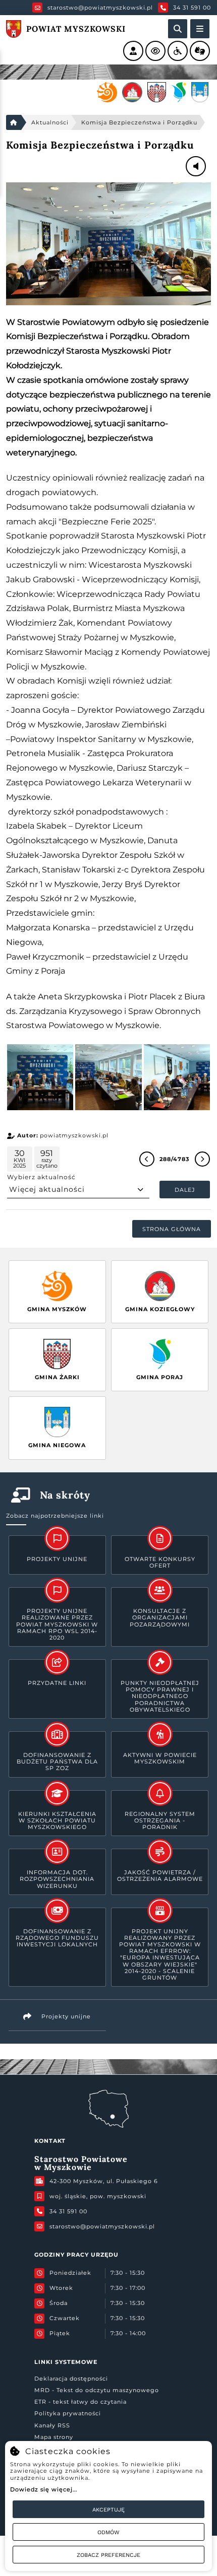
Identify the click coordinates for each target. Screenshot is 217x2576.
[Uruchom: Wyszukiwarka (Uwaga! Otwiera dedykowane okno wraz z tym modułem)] (178, 29)
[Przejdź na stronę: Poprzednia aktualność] (147, 1159)
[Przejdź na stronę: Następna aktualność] (202, 1159)
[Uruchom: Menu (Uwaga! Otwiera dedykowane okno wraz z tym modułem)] (200, 29)
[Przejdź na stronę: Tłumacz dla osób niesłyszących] (200, 51)
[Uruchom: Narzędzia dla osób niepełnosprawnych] (178, 51)
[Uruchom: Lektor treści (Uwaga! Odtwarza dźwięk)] (133, 51)
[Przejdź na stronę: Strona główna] (14, 122)
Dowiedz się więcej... (44, 2489)
